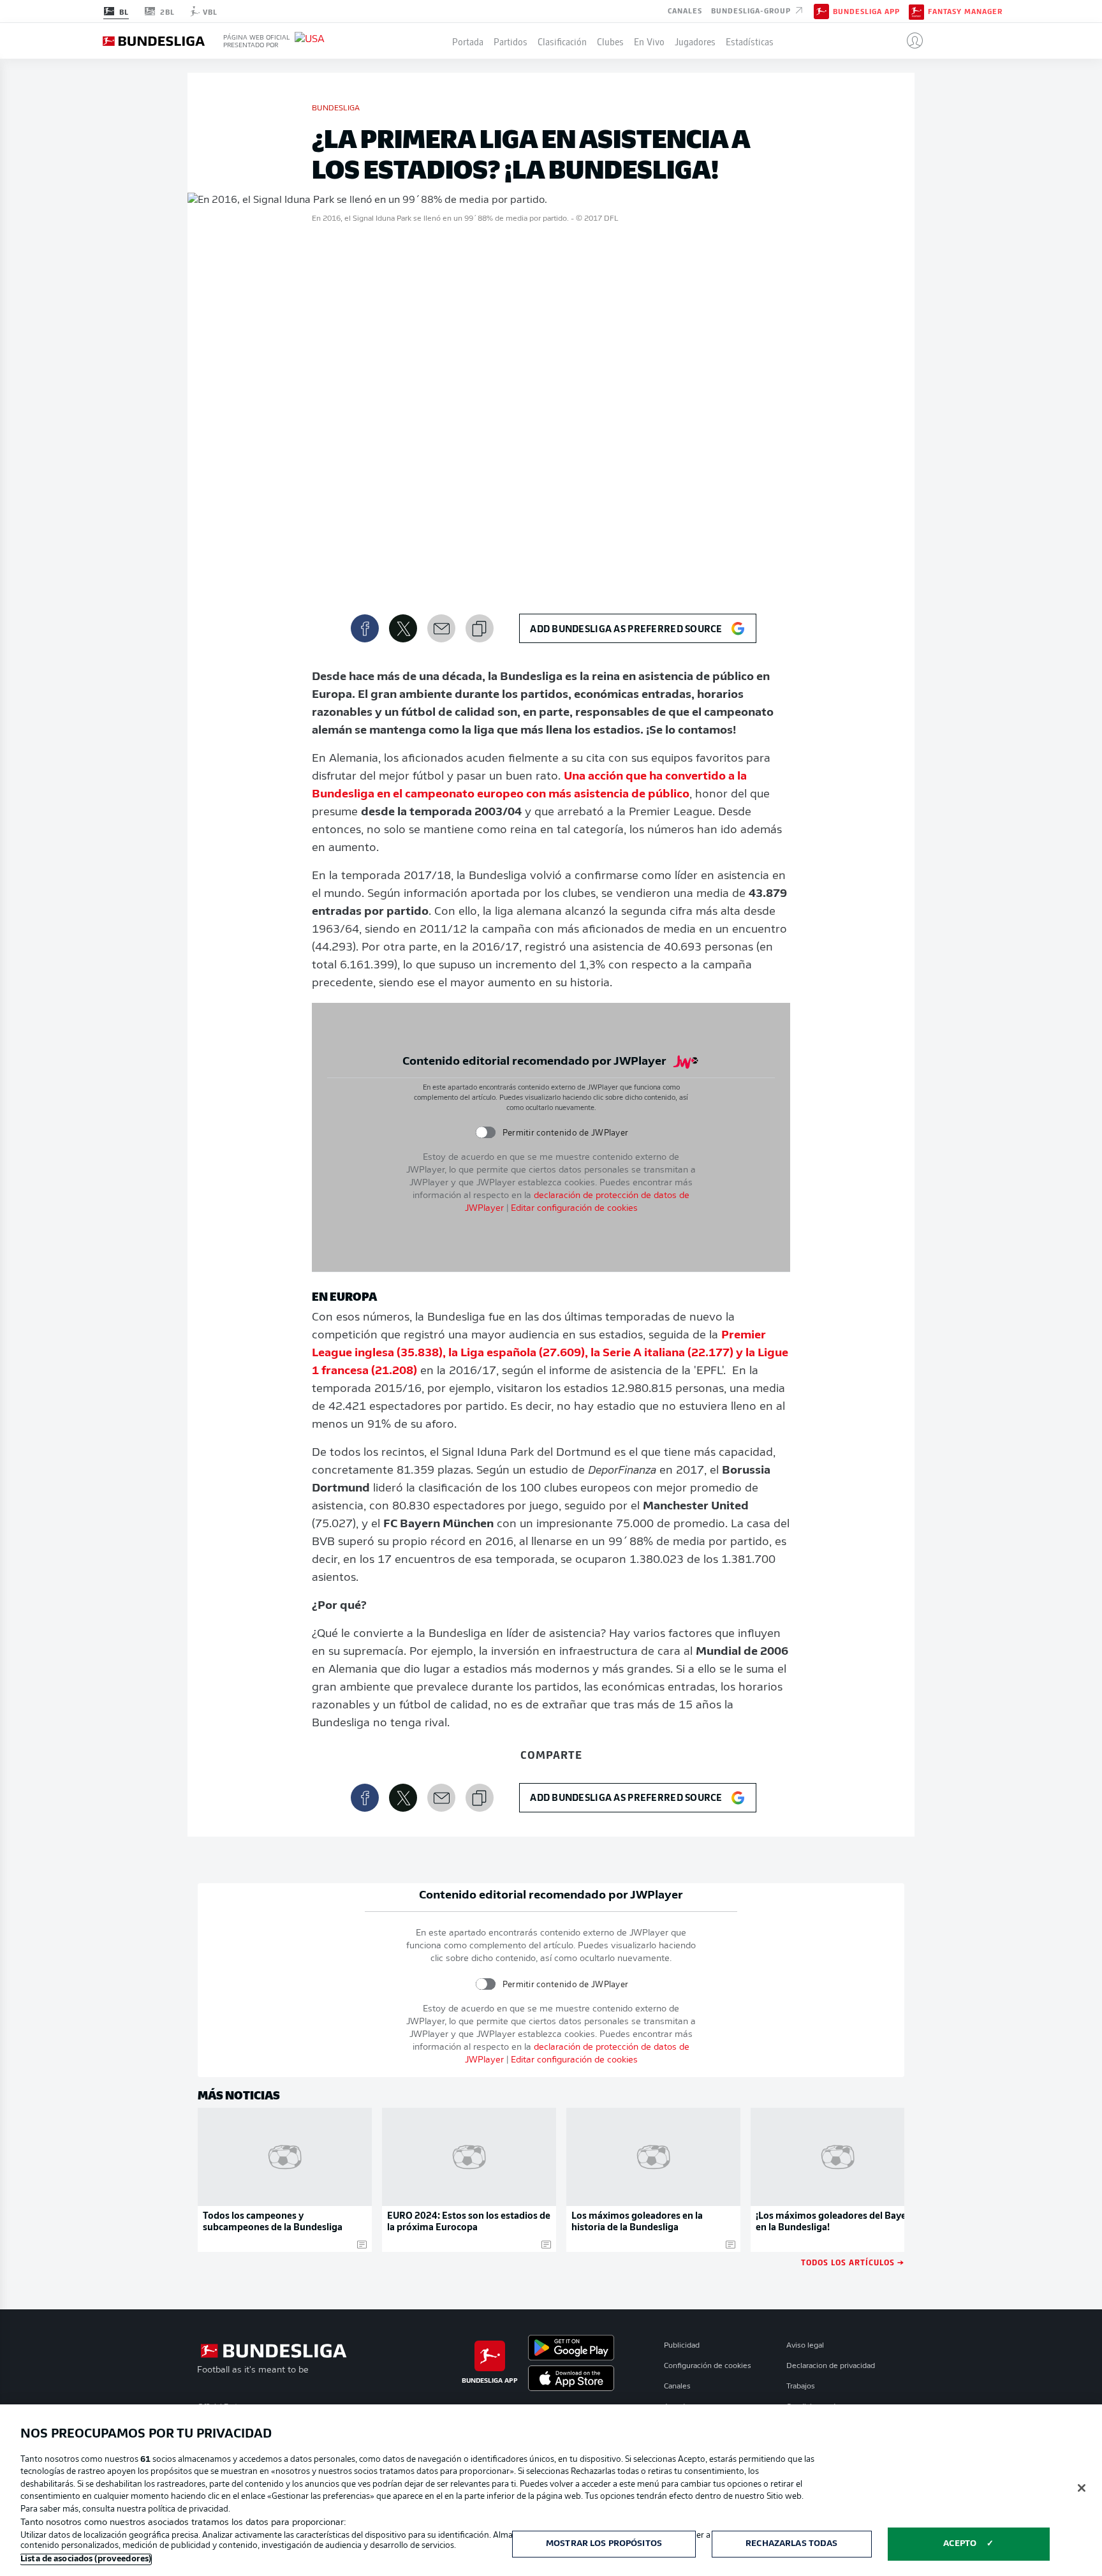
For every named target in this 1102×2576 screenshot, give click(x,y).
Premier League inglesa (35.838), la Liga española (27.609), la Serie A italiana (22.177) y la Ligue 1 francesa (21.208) (550, 1354)
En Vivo (649, 41)
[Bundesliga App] (821, 11)
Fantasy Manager (965, 11)
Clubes (610, 41)
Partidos (511, 41)
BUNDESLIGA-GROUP (752, 10)
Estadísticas (750, 41)
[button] (910, 41)
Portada (468, 41)
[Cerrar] (1082, 2488)
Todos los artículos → (853, 2262)
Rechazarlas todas (791, 2544)
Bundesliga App (866, 11)
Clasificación (562, 41)
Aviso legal (805, 2346)
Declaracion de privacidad (831, 2366)
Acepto (960, 2544)
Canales (685, 10)
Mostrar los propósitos (604, 2544)
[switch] (485, 1133)
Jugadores (695, 41)
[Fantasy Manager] (916, 11)
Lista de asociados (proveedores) (86, 2559)
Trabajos (801, 2387)
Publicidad (682, 2346)
